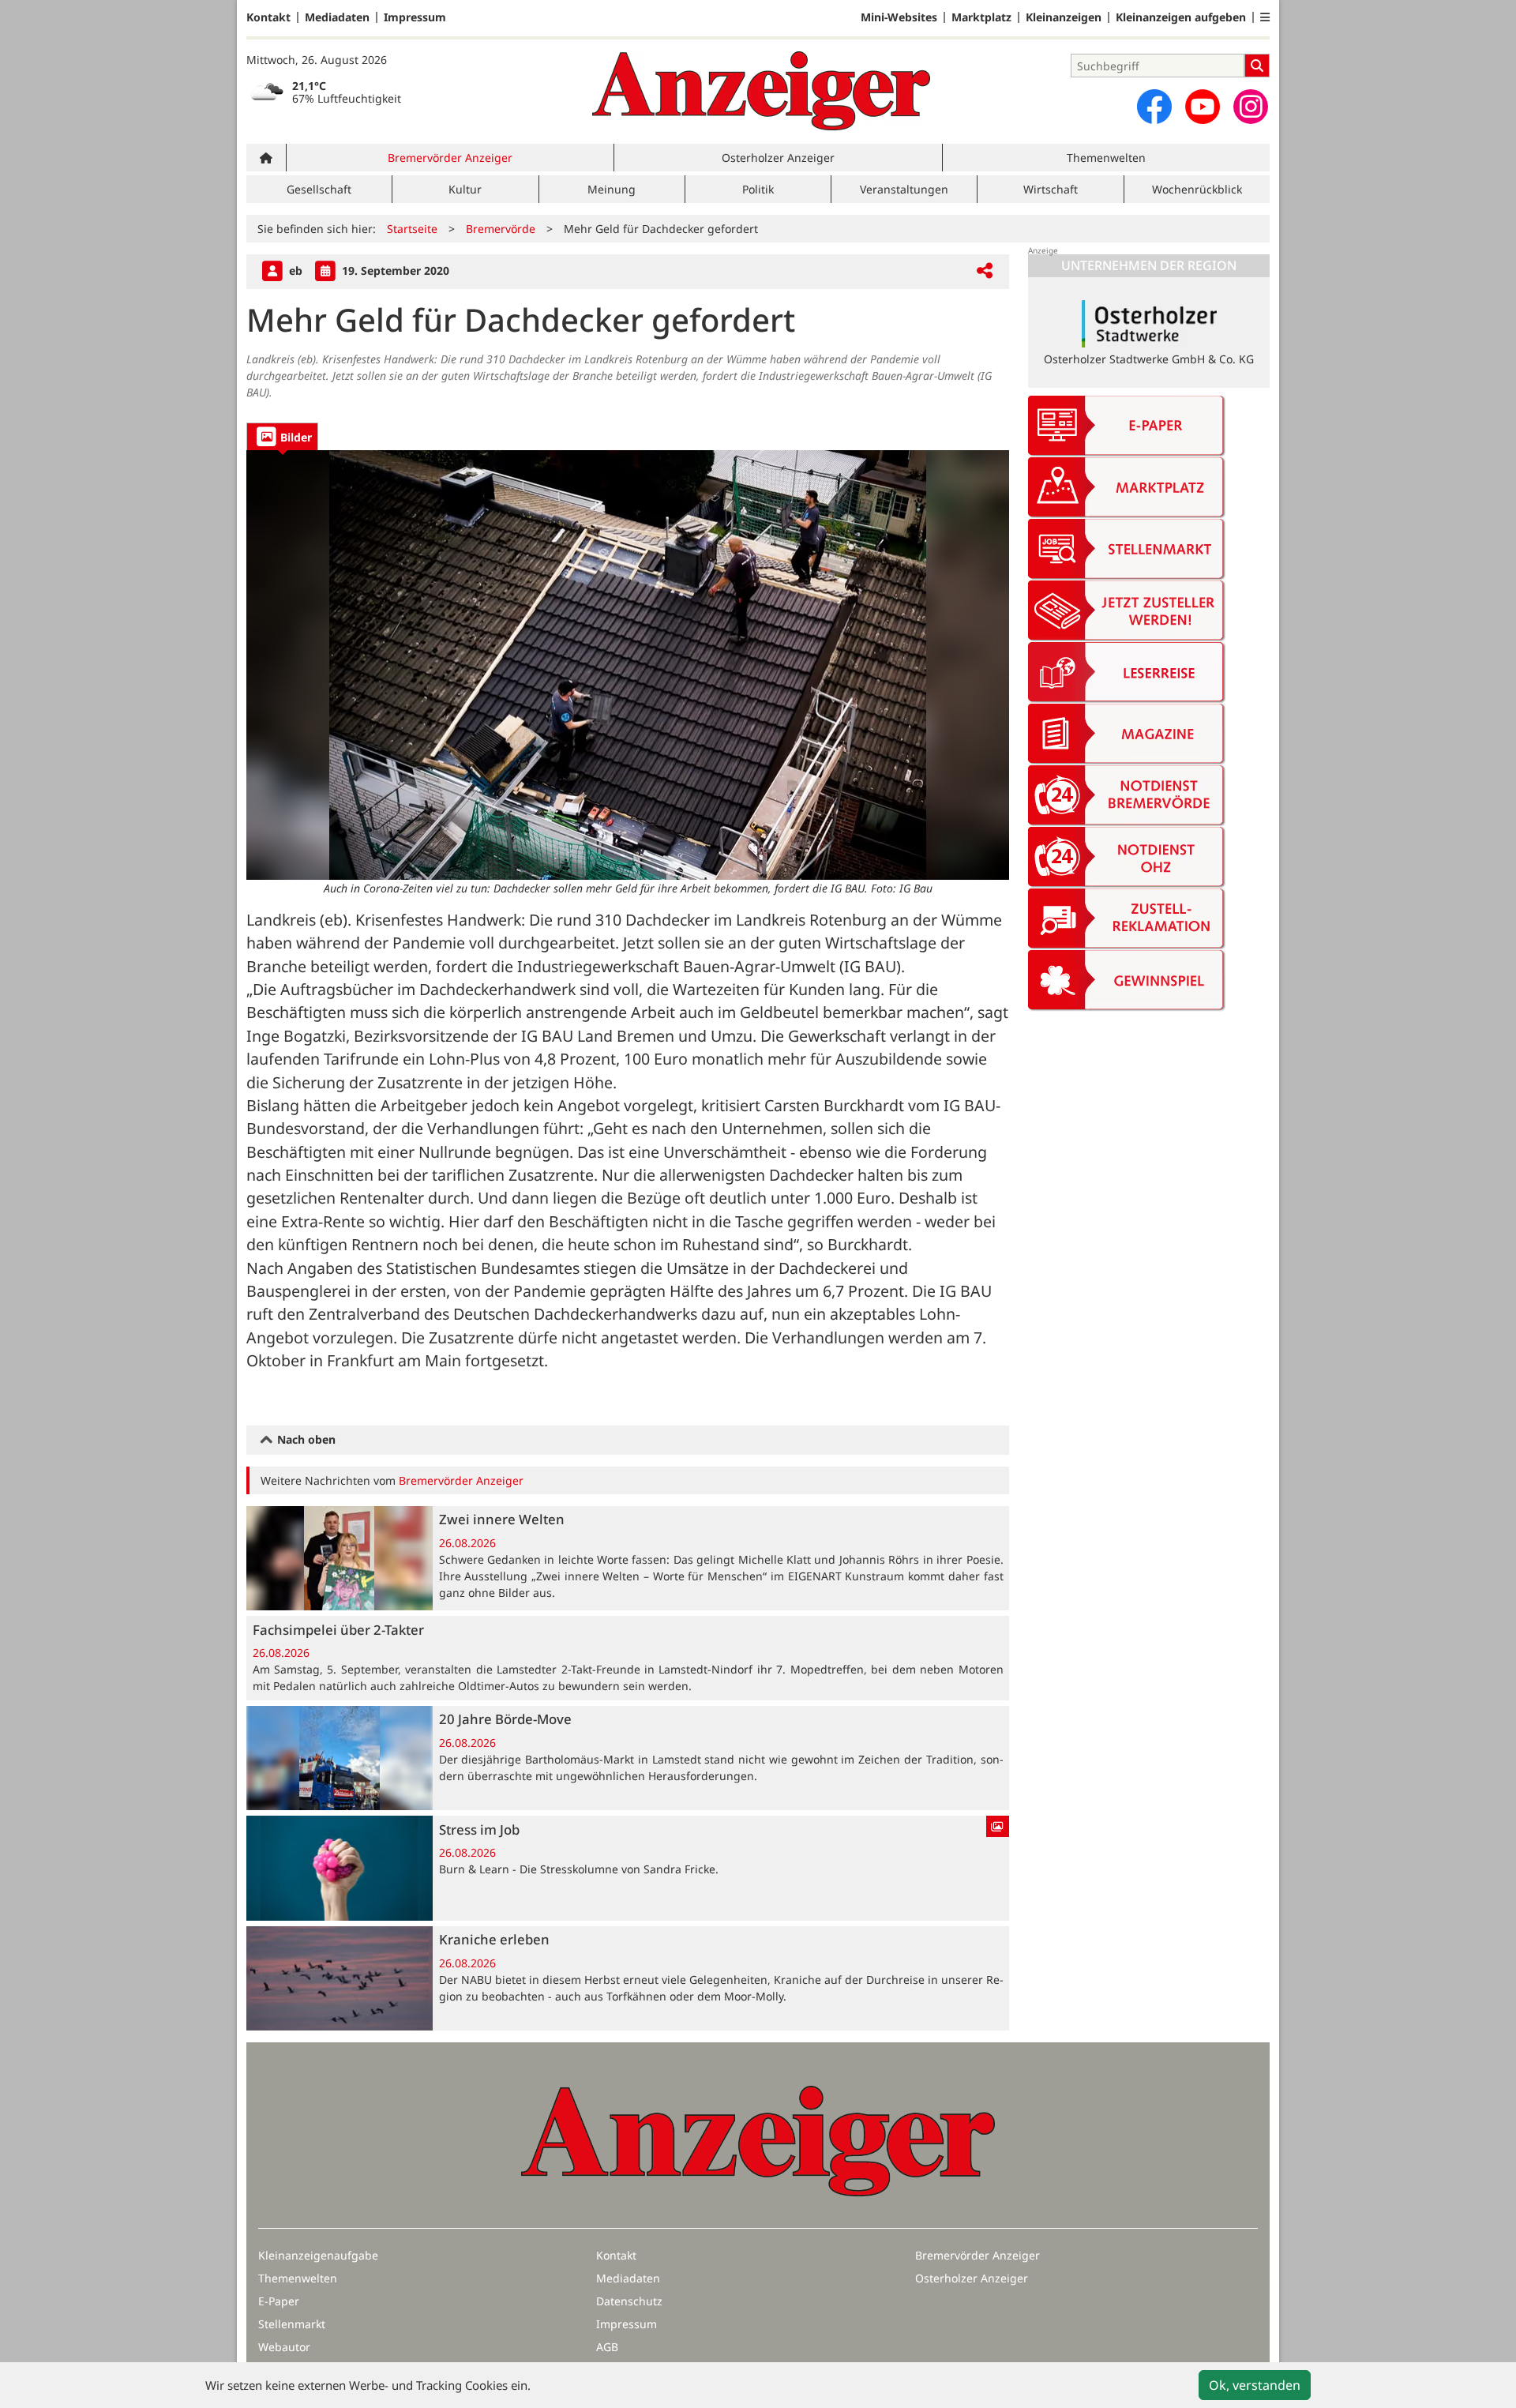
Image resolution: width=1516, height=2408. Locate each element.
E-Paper (279, 2301)
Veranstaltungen (904, 189)
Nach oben (305, 1439)
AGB (607, 2347)
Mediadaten (337, 17)
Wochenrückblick (1197, 189)
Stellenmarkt (292, 2324)
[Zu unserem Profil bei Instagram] (1251, 107)
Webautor (284, 2347)
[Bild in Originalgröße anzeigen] (628, 665)
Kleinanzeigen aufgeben (1181, 17)
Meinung (612, 189)
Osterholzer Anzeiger (778, 158)
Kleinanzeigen (1064, 17)
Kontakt (268, 17)
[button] (1265, 17)
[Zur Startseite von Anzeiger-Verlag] (761, 91)
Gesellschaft (319, 189)
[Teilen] (985, 271)
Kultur (465, 189)
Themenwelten (1106, 158)
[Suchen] (1257, 66)
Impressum (415, 17)
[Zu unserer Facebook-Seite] (1154, 107)
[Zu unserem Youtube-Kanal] (1203, 107)
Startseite (412, 229)
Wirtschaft (1051, 189)
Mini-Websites (899, 17)
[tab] (282, 436)
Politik (758, 189)
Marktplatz (981, 17)
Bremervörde (501, 229)
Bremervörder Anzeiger (450, 158)
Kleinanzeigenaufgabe (318, 2255)
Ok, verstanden (1255, 2385)
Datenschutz (629, 2301)
